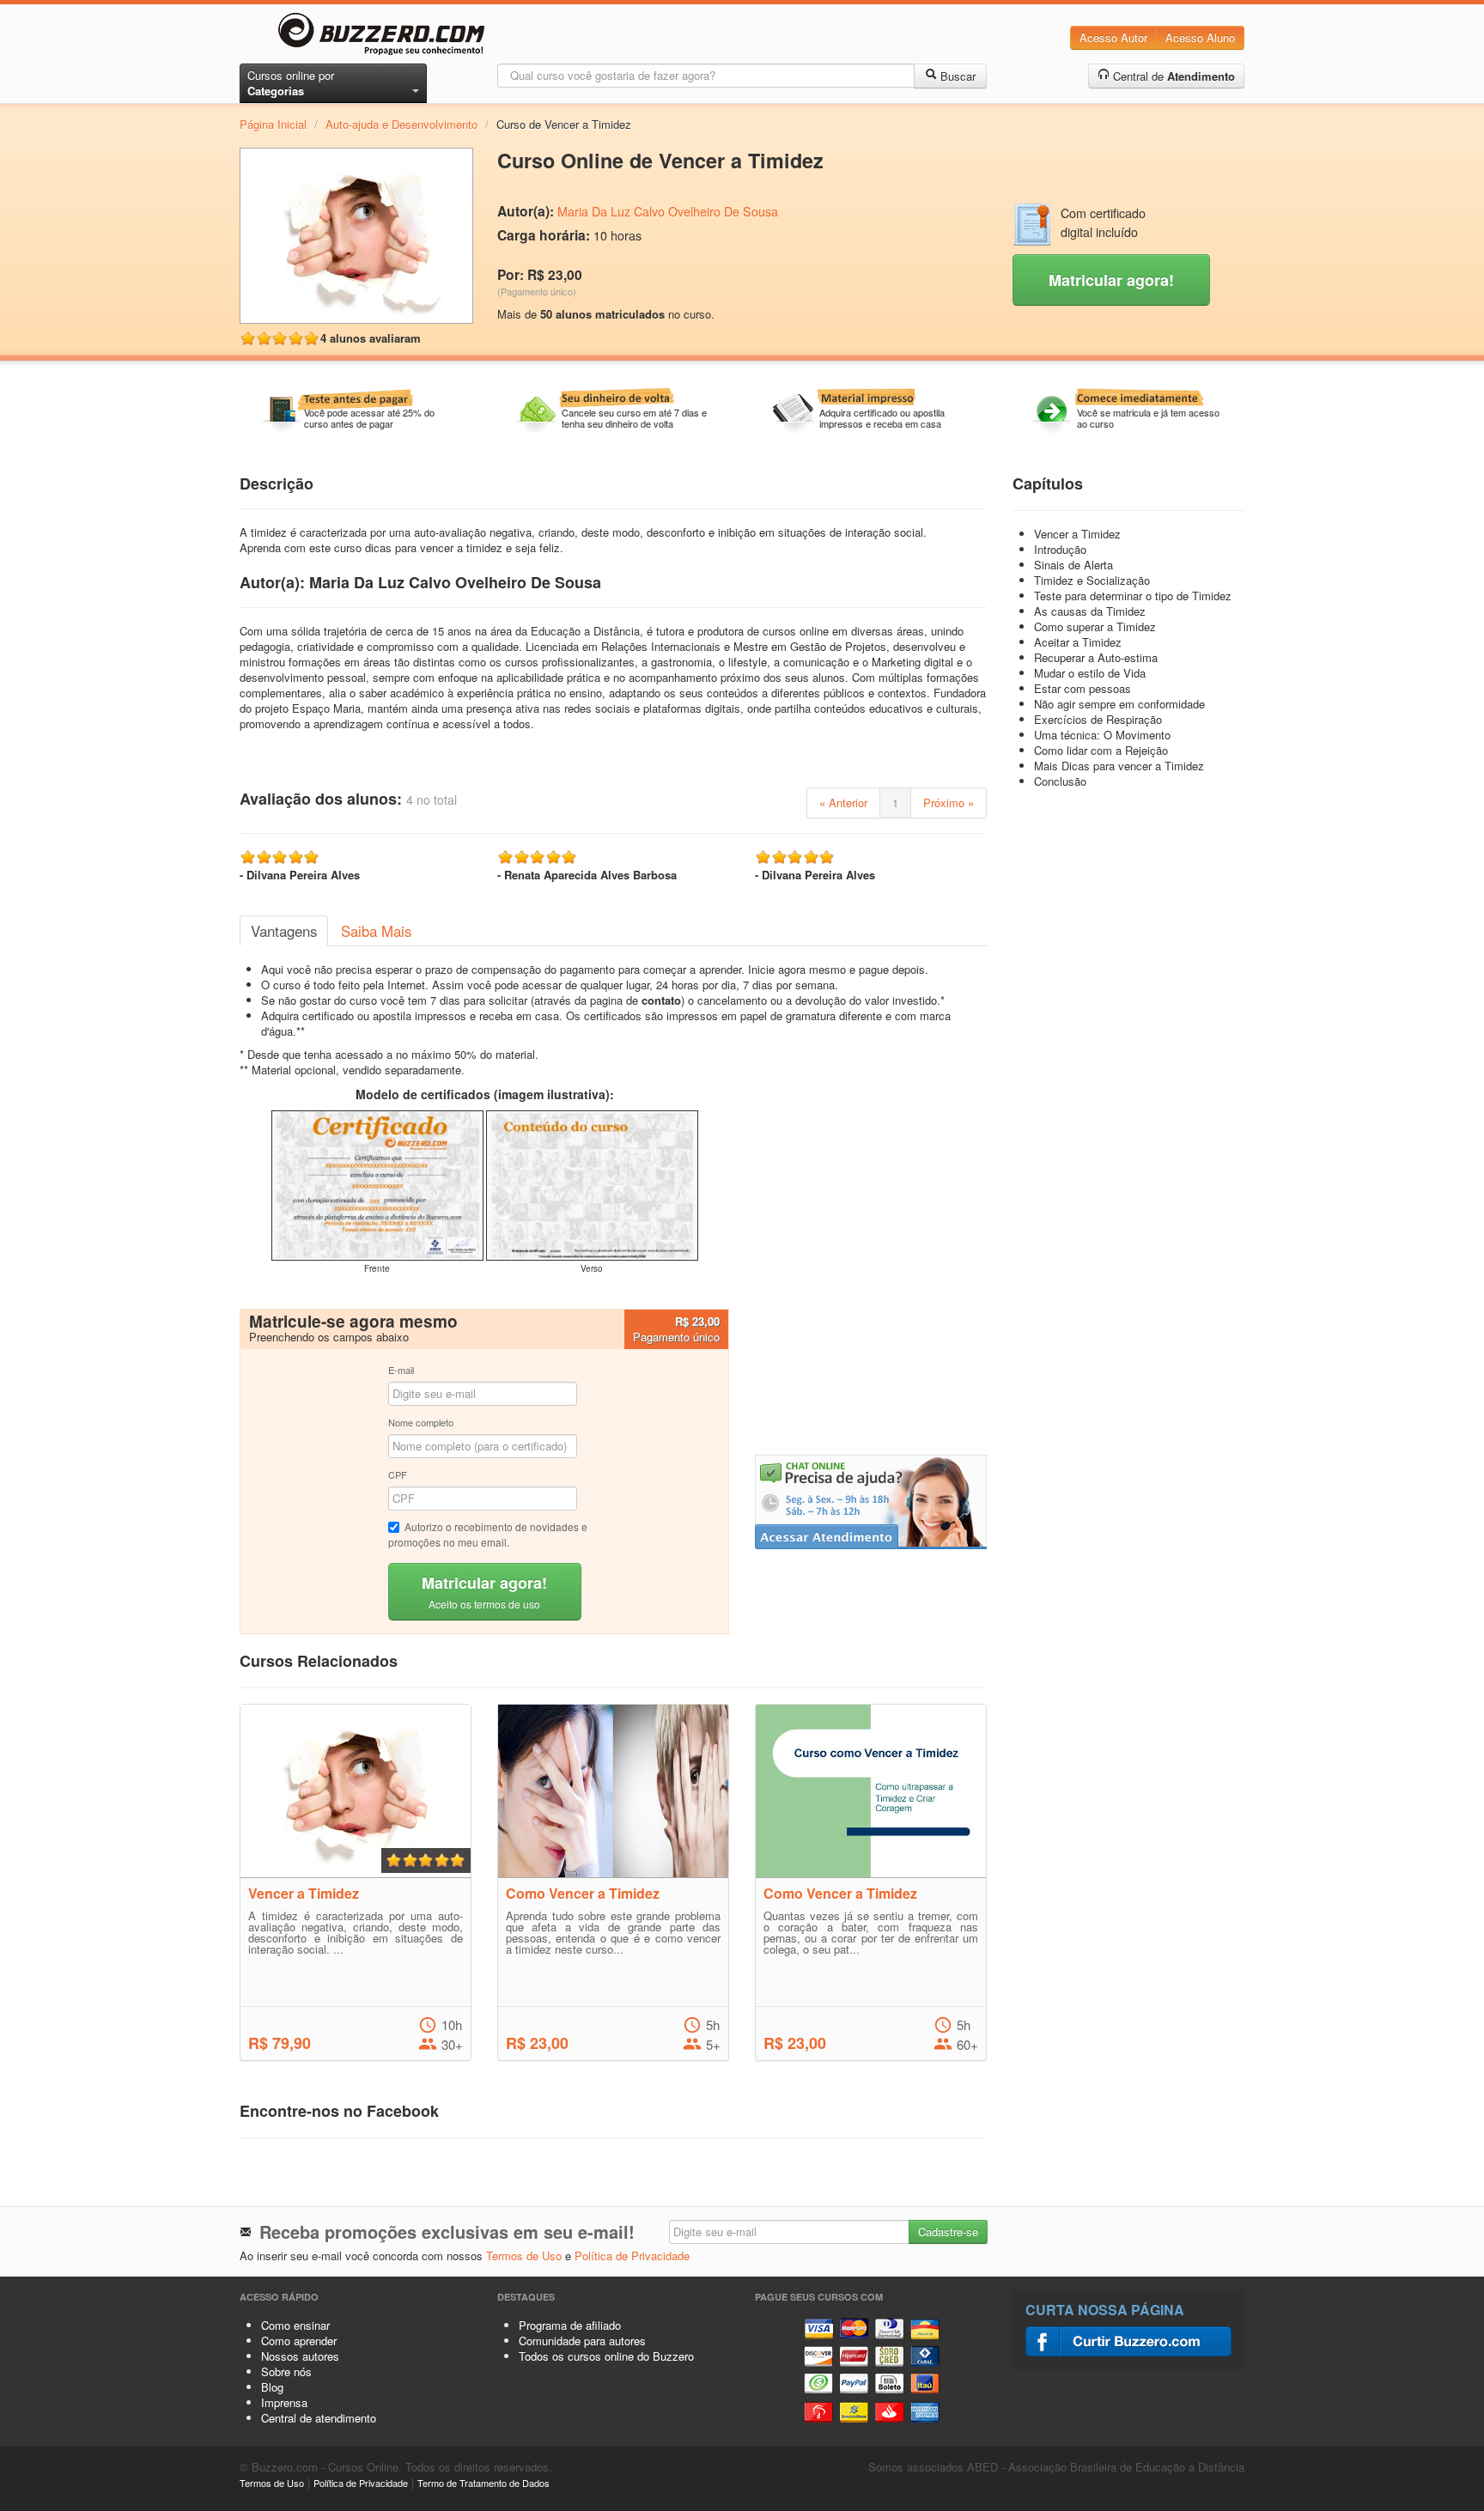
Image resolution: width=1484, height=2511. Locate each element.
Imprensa (284, 2402)
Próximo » (949, 803)
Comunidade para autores (582, 2341)
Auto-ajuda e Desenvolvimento (401, 124)
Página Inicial (273, 124)
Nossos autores (300, 2356)
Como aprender (299, 2341)
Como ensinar (295, 2325)
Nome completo (421, 1422)
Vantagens (284, 931)
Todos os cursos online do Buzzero (606, 2356)
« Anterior (843, 803)
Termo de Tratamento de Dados (484, 2483)
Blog (272, 2387)
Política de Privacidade (632, 2256)
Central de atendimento (319, 2418)
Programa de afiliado (570, 2325)
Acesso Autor (1113, 37)
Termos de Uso (524, 2256)
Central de (1172, 76)
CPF (398, 1474)
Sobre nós (286, 2371)
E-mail (401, 1370)
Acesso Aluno (1200, 37)
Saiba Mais (376, 931)
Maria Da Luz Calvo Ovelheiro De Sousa (668, 211)
